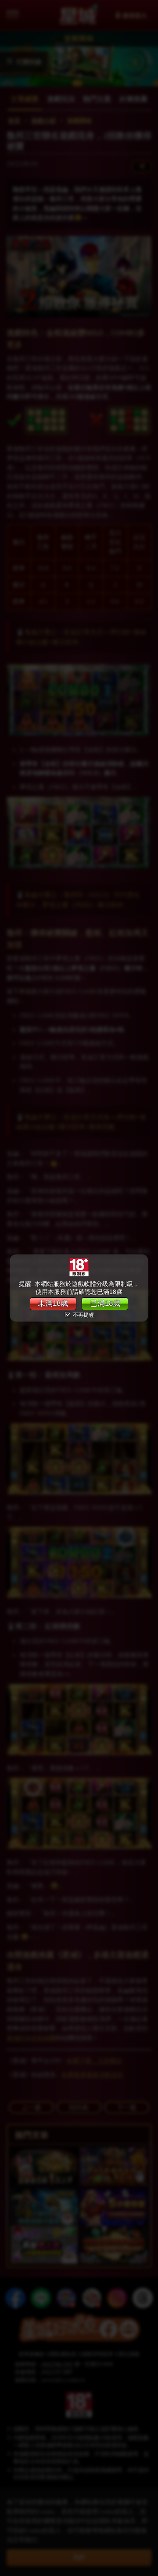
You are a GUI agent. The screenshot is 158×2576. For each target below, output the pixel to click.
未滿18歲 (53, 1303)
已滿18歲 (105, 1303)
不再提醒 (83, 1315)
